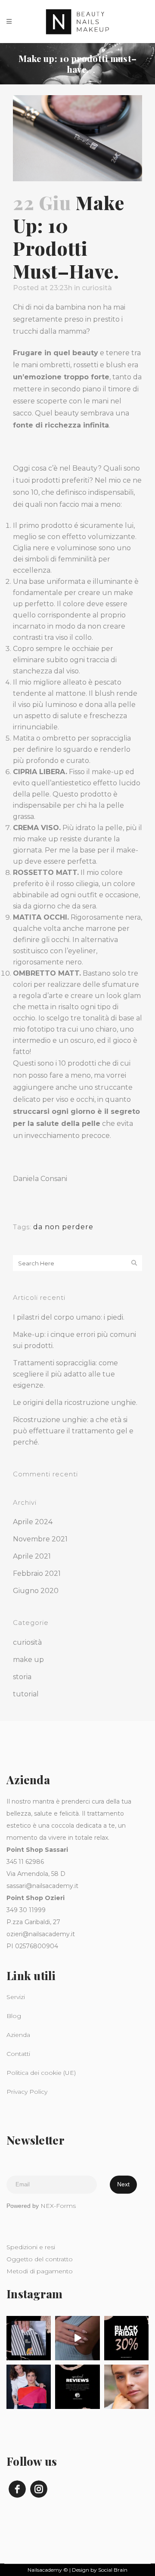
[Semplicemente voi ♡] (77, 2387)
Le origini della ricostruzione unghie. (75, 1403)
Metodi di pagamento (40, 2271)
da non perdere (63, 1227)
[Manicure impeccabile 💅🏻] (77, 2338)
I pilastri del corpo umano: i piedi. (69, 1317)
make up (28, 1660)
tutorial (26, 1694)
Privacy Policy (27, 2092)
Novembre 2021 (40, 1539)
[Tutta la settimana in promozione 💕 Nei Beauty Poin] (126, 2338)
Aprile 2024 (33, 1522)
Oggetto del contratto (40, 2259)
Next (123, 2184)
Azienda (18, 2035)
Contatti (18, 2054)
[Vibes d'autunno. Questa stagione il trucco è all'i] (126, 2387)
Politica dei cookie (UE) (41, 2073)
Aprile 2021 (32, 1556)
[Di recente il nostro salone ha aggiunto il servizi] (29, 2387)
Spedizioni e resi (31, 2247)
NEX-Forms (58, 2206)
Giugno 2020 (36, 1591)
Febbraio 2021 (37, 1573)
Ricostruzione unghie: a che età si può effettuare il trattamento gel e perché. (73, 1431)
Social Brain (113, 2570)
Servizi (16, 1997)
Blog (14, 2016)
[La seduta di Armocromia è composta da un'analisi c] (29, 2338)
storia (22, 1677)
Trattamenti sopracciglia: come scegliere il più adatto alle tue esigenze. (65, 1374)
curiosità (97, 288)
